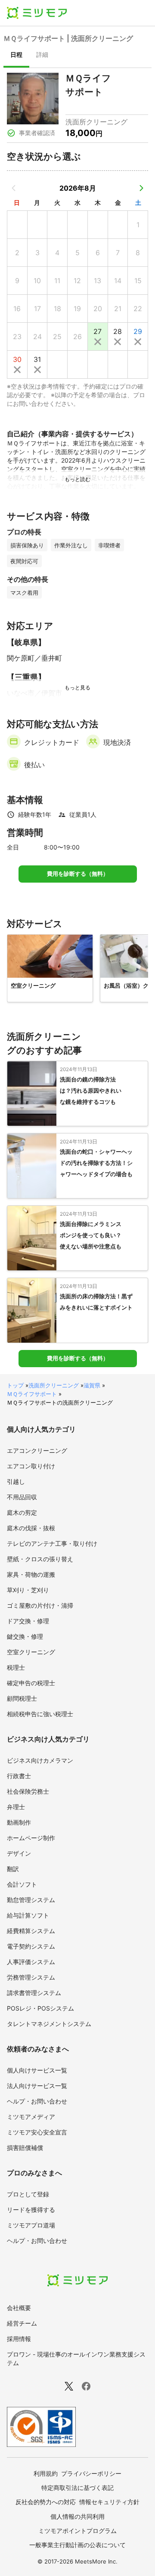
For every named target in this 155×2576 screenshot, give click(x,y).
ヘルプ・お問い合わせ (37, 2101)
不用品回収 (22, 1497)
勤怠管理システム (31, 1900)
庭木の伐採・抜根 (31, 1528)
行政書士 (19, 1776)
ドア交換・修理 (28, 1621)
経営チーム (22, 2323)
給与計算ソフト (28, 1915)
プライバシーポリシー (91, 2473)
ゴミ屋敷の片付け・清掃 (40, 1605)
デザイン (19, 1853)
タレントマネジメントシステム (49, 2024)
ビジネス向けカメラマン (40, 1760)
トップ (15, 1385)
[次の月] (141, 188)
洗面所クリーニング (54, 1385)
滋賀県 (92, 1385)
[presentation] (16, 56)
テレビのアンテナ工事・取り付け (52, 1543)
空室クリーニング (31, 1652)
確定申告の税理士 (31, 1683)
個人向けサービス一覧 (37, 2070)
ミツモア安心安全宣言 (37, 2132)
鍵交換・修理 (25, 1636)
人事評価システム (31, 1962)
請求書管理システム (34, 1993)
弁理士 (16, 1807)
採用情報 (19, 2339)
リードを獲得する (31, 2210)
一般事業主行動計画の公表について (77, 2545)
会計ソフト (22, 1884)
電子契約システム (31, 1946)
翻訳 (13, 1869)
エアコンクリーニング (37, 1450)
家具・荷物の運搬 (31, 1574)
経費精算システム (31, 1931)
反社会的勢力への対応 (46, 2502)
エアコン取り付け (31, 1466)
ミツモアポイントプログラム (77, 2531)
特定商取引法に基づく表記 (77, 2488)
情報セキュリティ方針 (109, 2502)
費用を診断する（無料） (78, 874)
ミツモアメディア (31, 2117)
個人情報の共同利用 (77, 2516)
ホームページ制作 (31, 1838)
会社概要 (19, 2308)
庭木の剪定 (22, 1512)
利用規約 (46, 2473)
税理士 (16, 1667)
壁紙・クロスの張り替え (40, 1559)
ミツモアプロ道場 (31, 2225)
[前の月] (14, 188)
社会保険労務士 (28, 1791)
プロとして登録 (28, 2194)
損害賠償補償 (25, 2148)
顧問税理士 (22, 1698)
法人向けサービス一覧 (37, 2086)
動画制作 (19, 1822)
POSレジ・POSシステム (40, 2008)
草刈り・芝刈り (28, 1590)
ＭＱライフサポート (32, 1394)
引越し (16, 1481)
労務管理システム (31, 1977)
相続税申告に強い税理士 (40, 1714)
